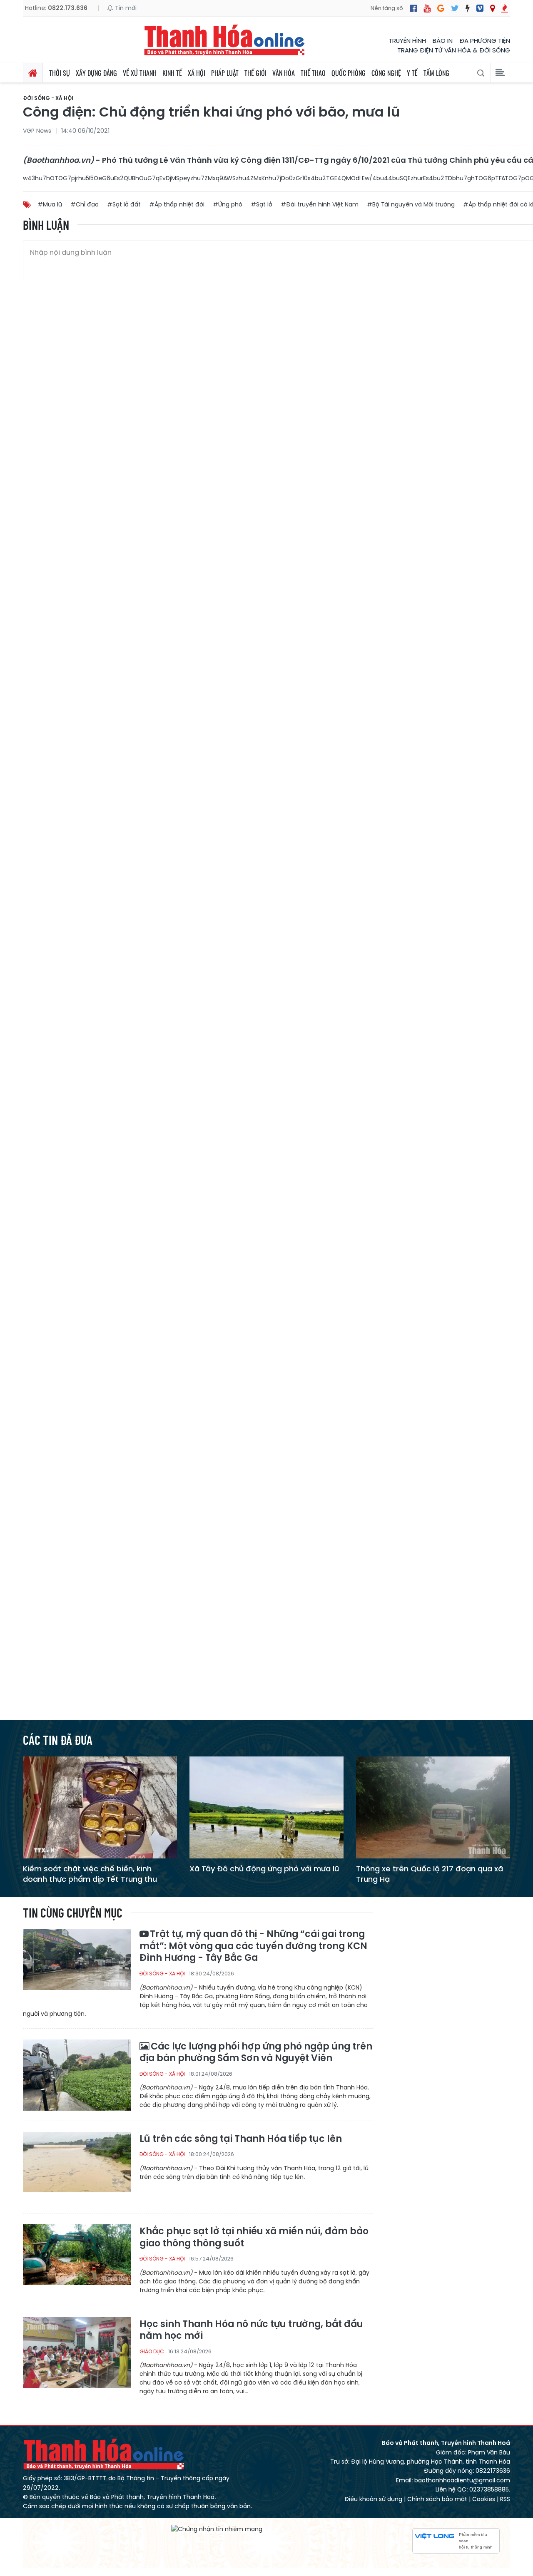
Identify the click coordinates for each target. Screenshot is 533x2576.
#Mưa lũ (50, 204)
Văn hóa (284, 73)
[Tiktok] (468, 8)
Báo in (443, 41)
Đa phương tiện (485, 41)
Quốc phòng (349, 73)
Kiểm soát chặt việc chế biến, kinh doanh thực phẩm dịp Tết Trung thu (90, 1874)
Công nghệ (386, 73)
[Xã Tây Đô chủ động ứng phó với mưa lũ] (266, 1807)
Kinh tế (172, 73)
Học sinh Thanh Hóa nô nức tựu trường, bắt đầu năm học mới (251, 2330)
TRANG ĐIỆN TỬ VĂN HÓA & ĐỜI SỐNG (454, 50)
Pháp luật (225, 73)
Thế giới (255, 73)
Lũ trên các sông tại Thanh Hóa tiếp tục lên (241, 2139)
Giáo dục (152, 2351)
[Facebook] (413, 8)
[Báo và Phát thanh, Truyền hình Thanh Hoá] (225, 40)
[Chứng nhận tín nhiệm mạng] (217, 2529)
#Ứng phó (228, 204)
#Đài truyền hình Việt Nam (320, 204)
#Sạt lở (262, 204)
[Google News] (441, 8)
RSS (505, 2499)
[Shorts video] (505, 8)
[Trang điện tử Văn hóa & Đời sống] (480, 8)
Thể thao (313, 73)
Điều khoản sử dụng (373, 2499)
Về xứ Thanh (140, 73)
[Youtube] (427, 8)
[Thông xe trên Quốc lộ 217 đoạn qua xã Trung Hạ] (433, 1807)
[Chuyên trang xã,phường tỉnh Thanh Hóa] (492, 8)
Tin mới (125, 8)
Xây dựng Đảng (96, 73)
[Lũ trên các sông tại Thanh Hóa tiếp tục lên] (77, 2167)
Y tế (412, 73)
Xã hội (197, 73)
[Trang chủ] (33, 73)
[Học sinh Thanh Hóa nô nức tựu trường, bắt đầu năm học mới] (77, 2352)
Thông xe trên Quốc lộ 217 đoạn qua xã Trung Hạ (430, 1874)
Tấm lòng (436, 73)
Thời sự (60, 73)
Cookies (484, 2499)
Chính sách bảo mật (437, 2499)
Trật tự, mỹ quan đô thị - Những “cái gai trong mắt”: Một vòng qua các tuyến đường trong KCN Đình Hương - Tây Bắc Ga (253, 1946)
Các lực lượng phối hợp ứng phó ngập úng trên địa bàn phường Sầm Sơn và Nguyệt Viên (256, 2053)
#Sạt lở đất (124, 204)
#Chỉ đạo (85, 204)
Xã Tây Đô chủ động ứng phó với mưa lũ (264, 1869)
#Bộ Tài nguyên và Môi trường (411, 204)
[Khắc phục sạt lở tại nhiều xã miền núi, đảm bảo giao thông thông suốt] (77, 2259)
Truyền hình (407, 41)
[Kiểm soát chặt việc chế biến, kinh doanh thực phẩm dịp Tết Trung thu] (100, 1807)
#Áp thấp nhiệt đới (177, 204)
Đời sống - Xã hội (48, 98)
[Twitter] (455, 8)
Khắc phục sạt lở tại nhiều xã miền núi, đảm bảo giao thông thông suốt (254, 2237)
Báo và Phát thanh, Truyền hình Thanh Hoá (104, 2454)
